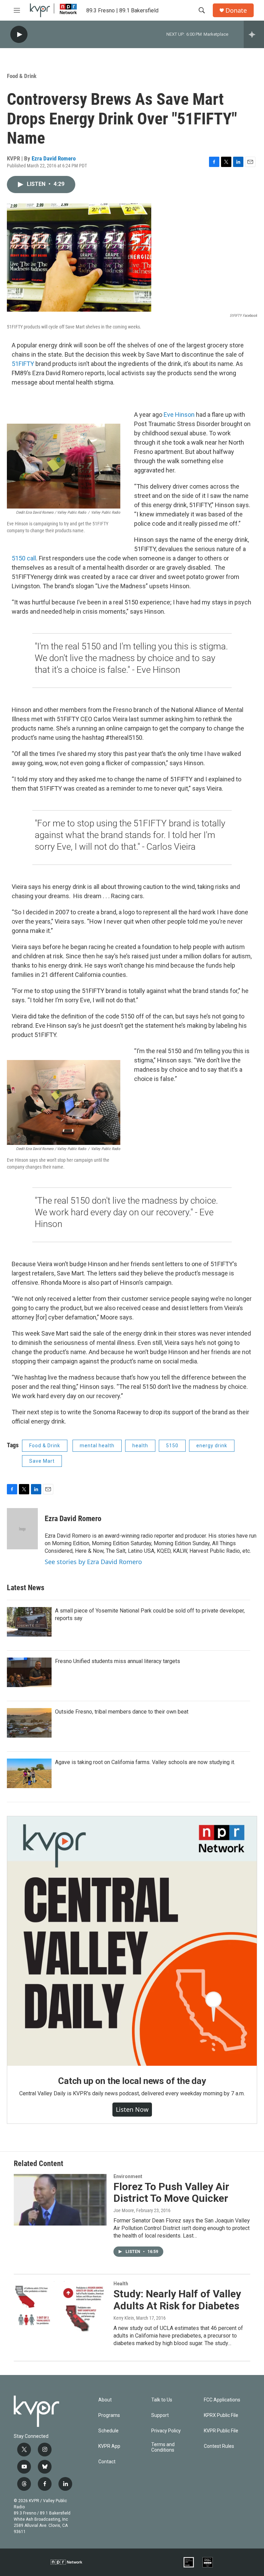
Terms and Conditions (163, 2447)
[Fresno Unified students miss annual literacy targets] (29, 1672)
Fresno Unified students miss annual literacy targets (118, 1661)
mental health (97, 1446)
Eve (169, 415)
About (105, 2400)
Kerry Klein (124, 2318)
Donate (236, 10)
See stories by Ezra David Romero (93, 1562)
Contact (107, 2462)
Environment (128, 2176)
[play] (19, 35)
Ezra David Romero (54, 158)
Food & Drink (22, 76)
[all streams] (254, 34)
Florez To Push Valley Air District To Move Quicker (171, 2193)
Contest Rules (219, 2446)
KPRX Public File (221, 2415)
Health (121, 2284)
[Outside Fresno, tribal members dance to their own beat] (29, 1723)
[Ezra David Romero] (22, 1529)
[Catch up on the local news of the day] (132, 1941)
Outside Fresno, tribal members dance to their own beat (122, 1712)
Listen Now (132, 2109)
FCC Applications (222, 2400)
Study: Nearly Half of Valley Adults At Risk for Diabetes (177, 2300)
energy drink (212, 1446)
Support (160, 2415)
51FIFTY (23, 364)
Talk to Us (162, 2400)
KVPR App (109, 2446)
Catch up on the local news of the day (132, 2081)
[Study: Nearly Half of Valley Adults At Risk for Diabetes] (60, 2307)
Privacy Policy (166, 2431)
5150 (172, 1446)
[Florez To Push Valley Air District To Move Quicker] (60, 2200)
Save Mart (42, 1461)
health (140, 1446)
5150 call (24, 558)
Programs (109, 2415)
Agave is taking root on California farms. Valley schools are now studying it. (145, 1762)
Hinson (185, 415)
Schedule (108, 2431)
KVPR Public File (221, 2431)
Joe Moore (124, 2210)
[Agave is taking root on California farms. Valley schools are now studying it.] (29, 1773)
